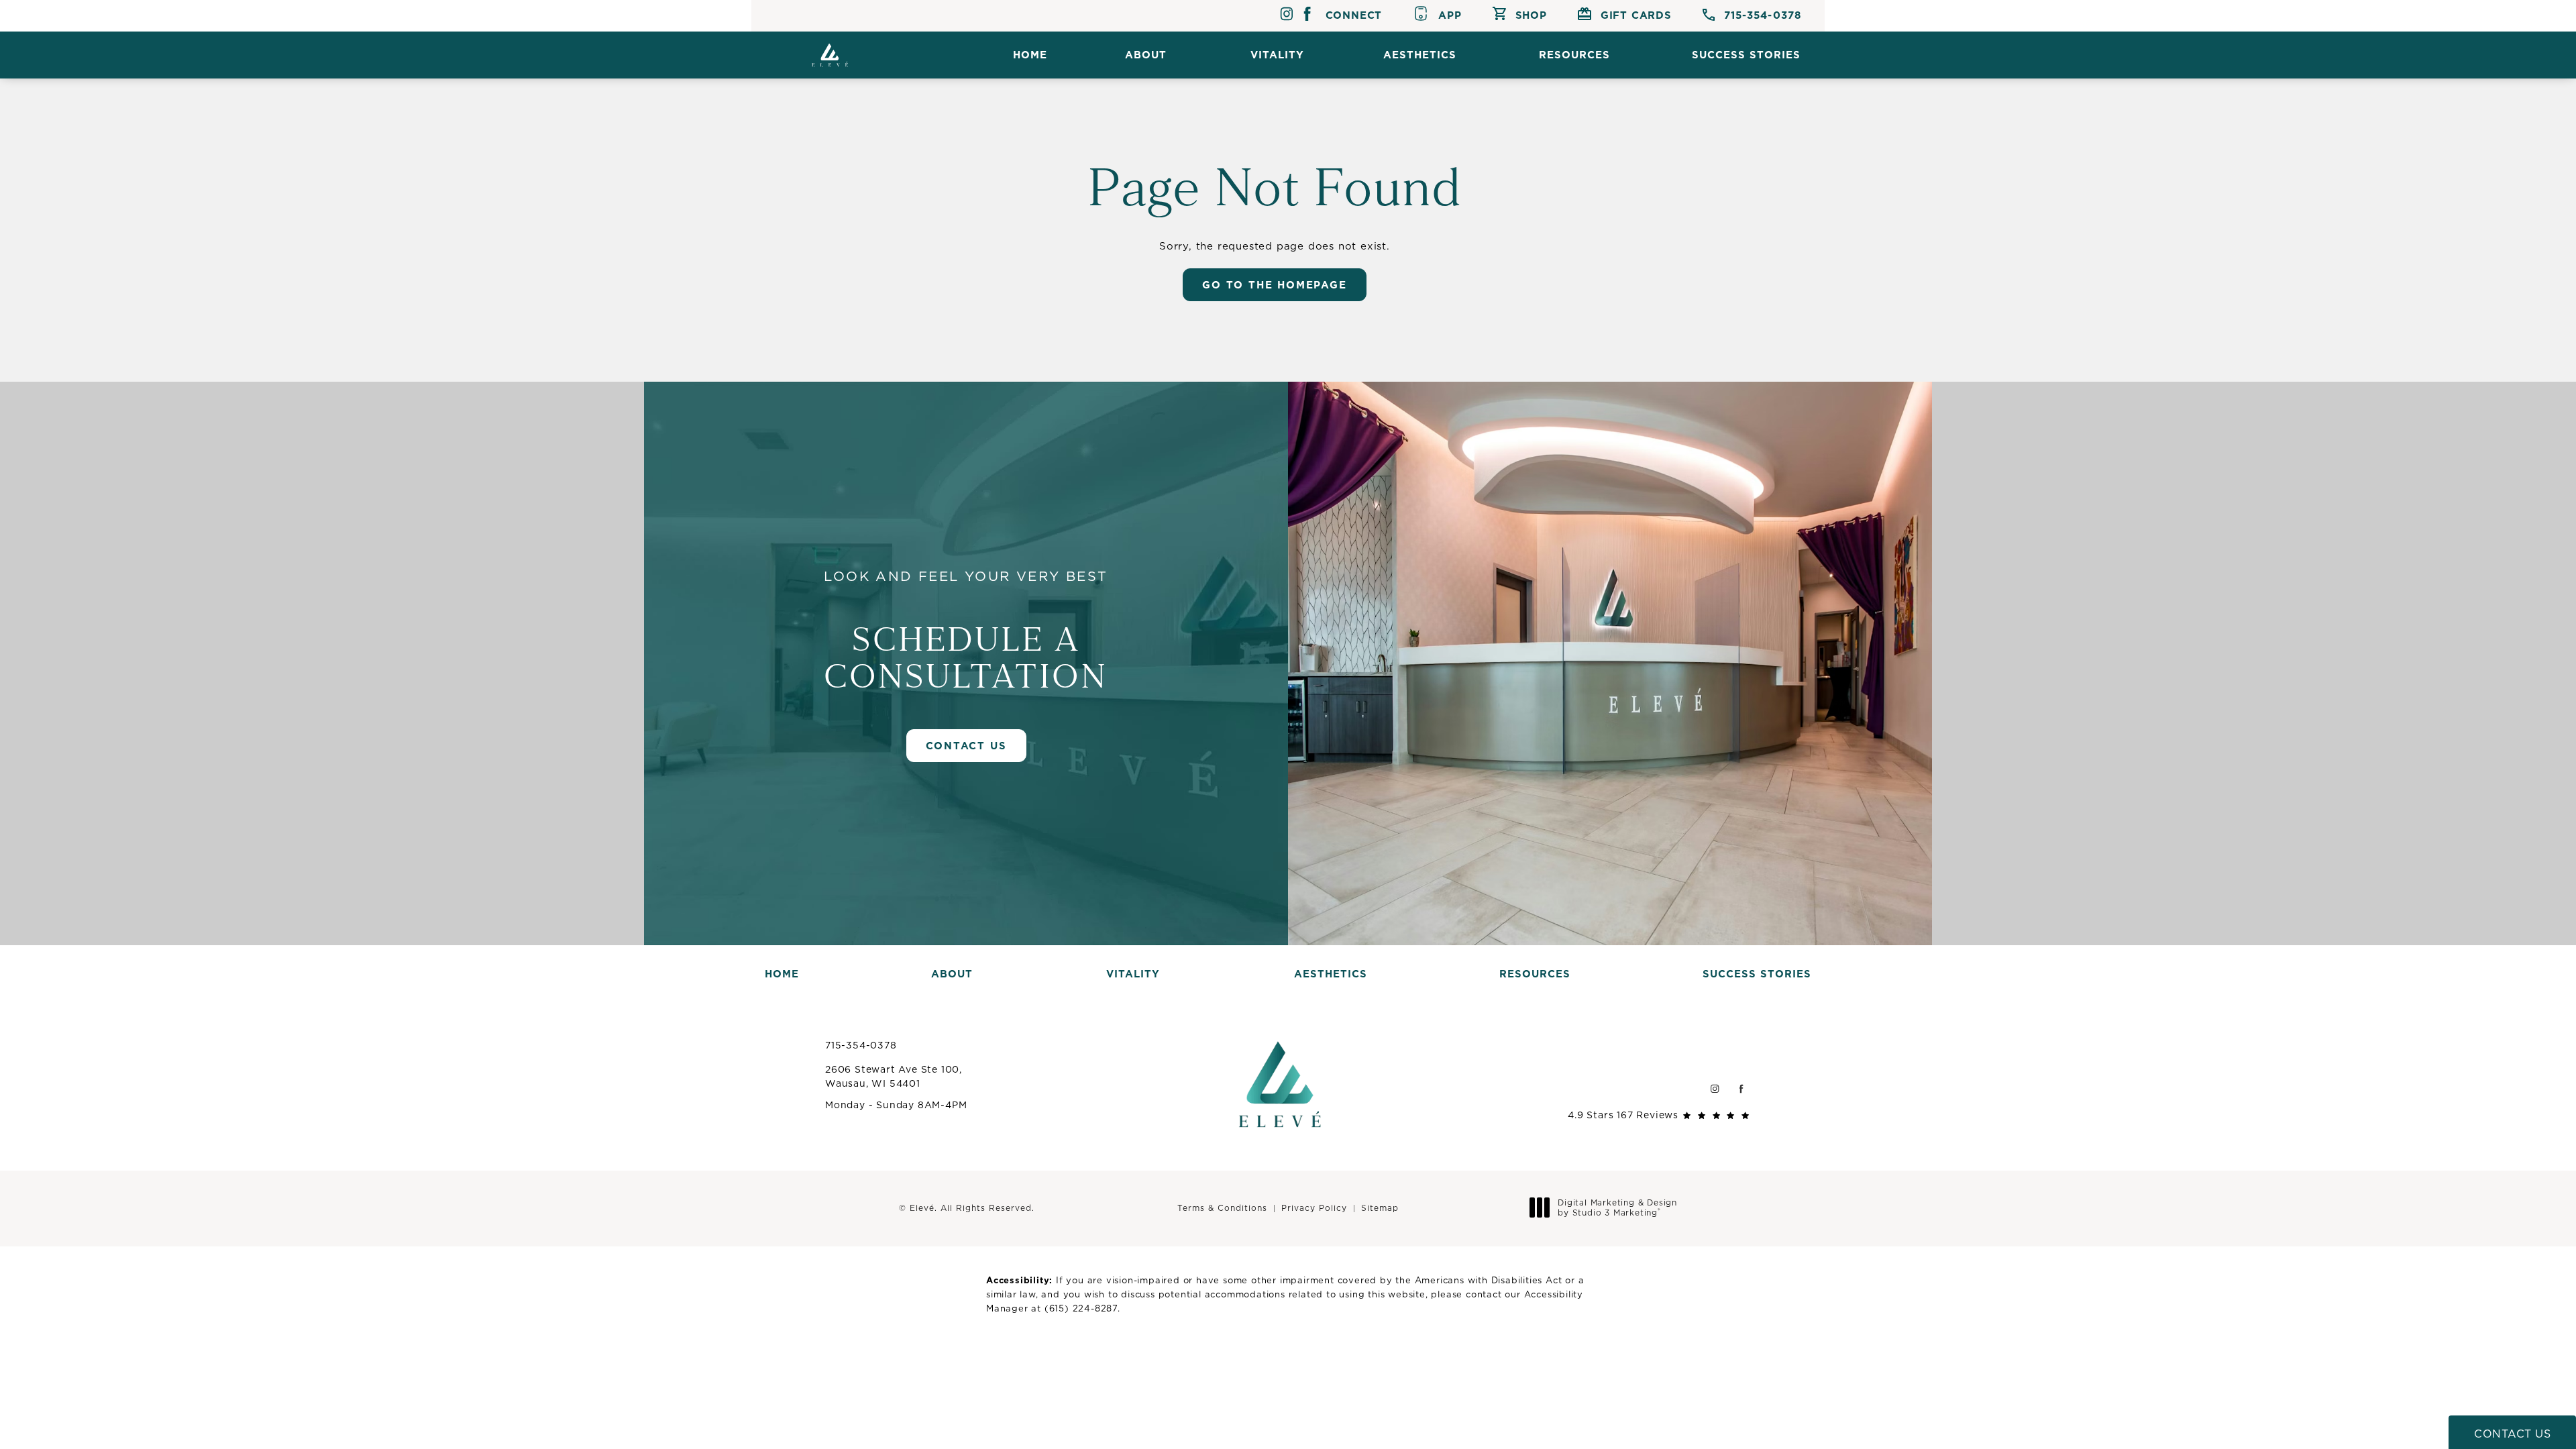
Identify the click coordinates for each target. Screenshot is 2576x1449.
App (1450, 15)
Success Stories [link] (1746, 55)
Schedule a (966, 631)
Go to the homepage (1274, 285)
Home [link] (1030, 55)
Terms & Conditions (1222, 1208)
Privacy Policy (1314, 1208)
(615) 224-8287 (1081, 1308)
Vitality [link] (1277, 55)
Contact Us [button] (2512, 1434)
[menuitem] (1030, 55)
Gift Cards (1636, 15)
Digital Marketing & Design (1617, 1208)
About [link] (1146, 55)
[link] (1752, 16)
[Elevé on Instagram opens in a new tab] (1714, 1088)
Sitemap (1380, 1208)
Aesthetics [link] (1420, 55)
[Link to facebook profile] (1307, 16)
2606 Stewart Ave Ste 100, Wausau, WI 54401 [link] (894, 1076)
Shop (1531, 15)
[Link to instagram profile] (1286, 16)
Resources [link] (1574, 55)
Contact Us (966, 746)
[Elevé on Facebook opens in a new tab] (1741, 1088)
